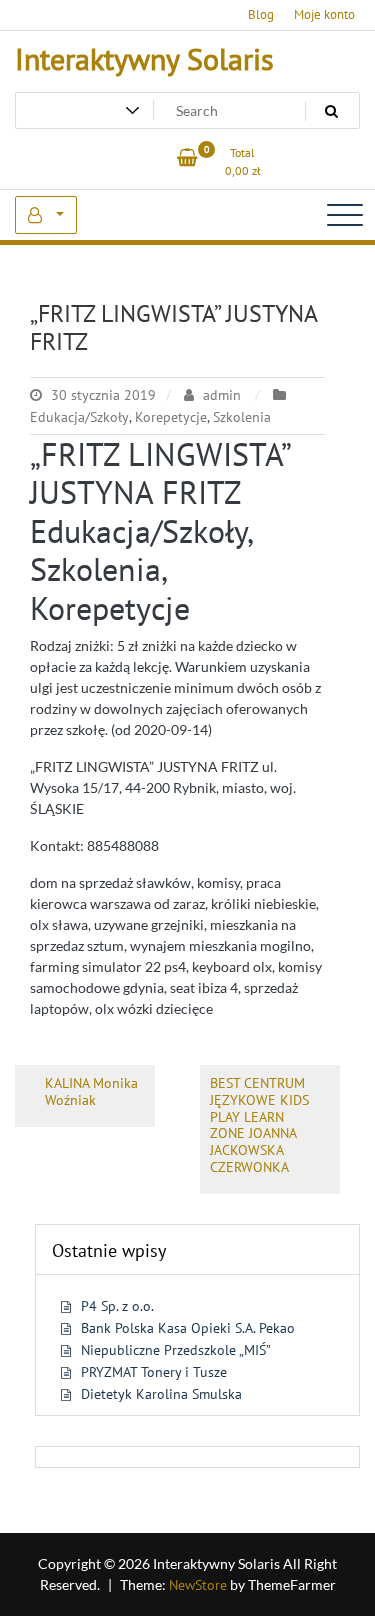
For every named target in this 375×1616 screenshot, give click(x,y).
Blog (261, 14)
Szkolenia (242, 417)
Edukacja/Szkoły (79, 417)
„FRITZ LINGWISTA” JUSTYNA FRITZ (173, 328)
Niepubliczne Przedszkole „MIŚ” (176, 1350)
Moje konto (324, 14)
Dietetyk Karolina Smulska (161, 1394)
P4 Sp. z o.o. (117, 1306)
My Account (46, 215)
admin (222, 395)
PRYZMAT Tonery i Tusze (154, 1372)
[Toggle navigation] (345, 215)
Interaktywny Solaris (144, 58)
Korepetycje (171, 417)
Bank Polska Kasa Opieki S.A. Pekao (188, 1328)
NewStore (198, 1585)
